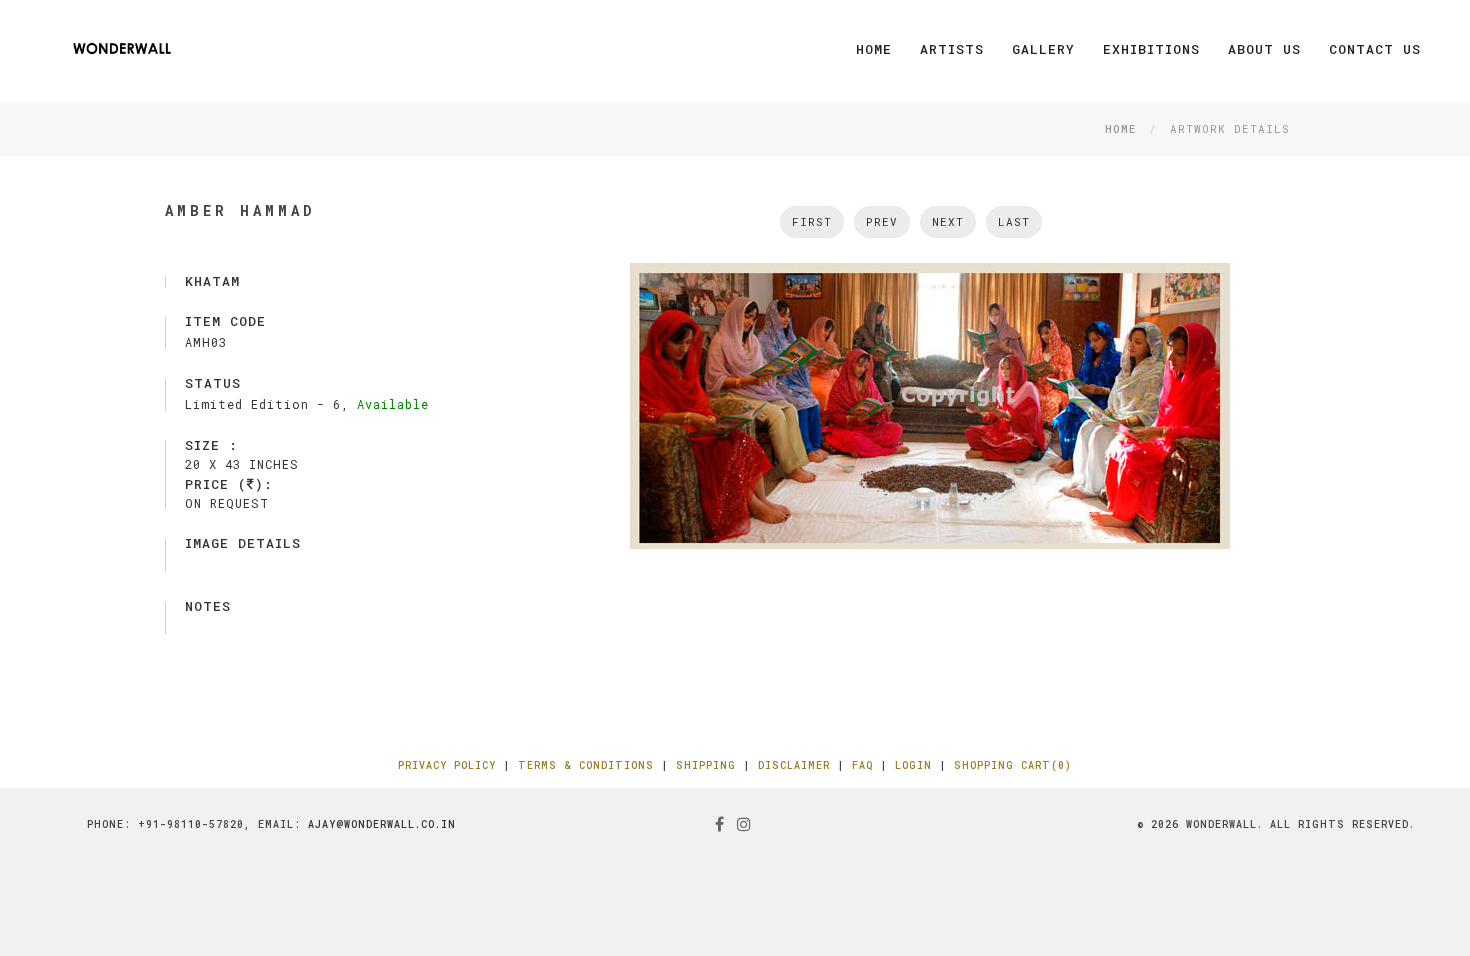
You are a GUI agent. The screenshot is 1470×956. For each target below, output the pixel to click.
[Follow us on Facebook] (720, 823)
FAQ (862, 765)
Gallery (1043, 49)
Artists (952, 49)
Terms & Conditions (586, 765)
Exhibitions (1151, 49)
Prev (882, 221)
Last (1014, 221)
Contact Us (1375, 49)
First (812, 221)
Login (913, 765)
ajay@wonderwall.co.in (382, 824)
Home (874, 49)
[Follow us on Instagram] (744, 823)
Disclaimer (794, 765)
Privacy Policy (447, 765)
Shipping (706, 765)
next (948, 221)
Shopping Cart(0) (1013, 765)
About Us (1264, 49)
